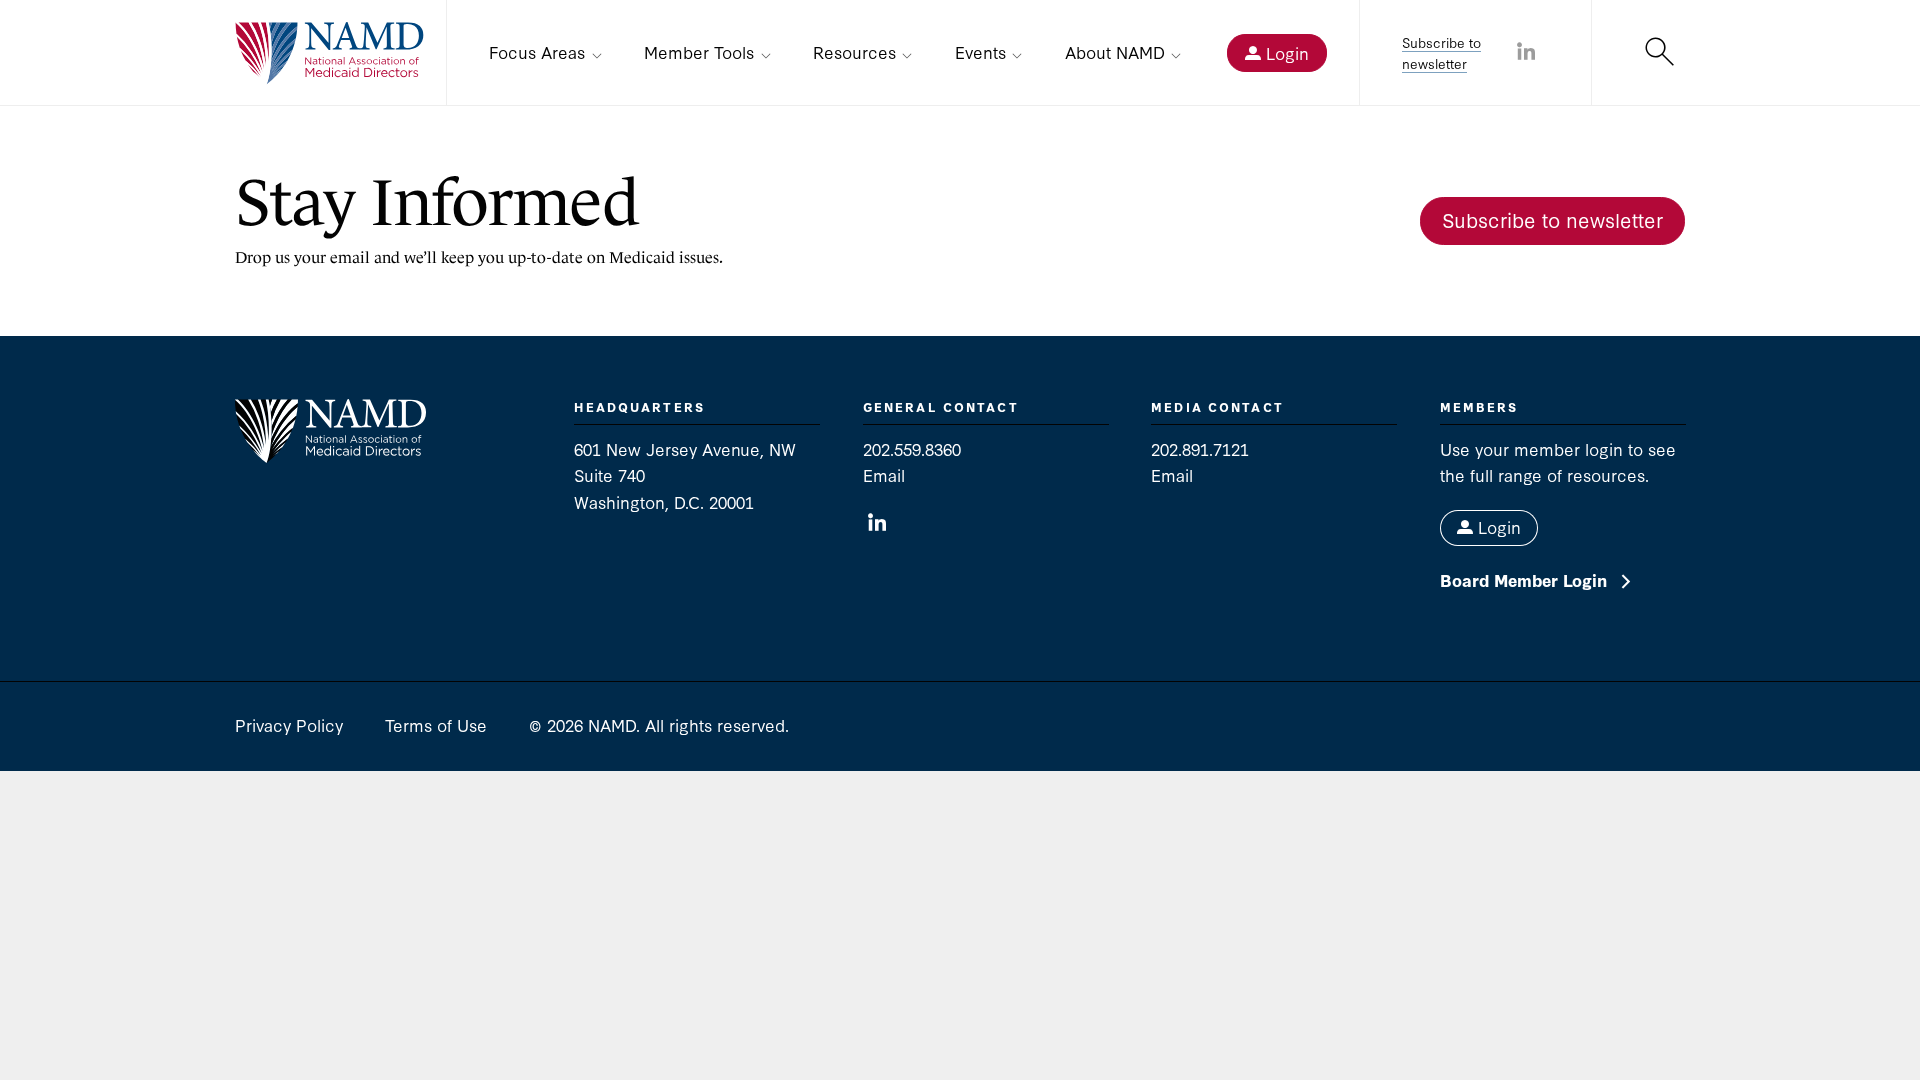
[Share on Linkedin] (1526, 53)
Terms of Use (436, 724)
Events (980, 51)
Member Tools (699, 51)
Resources (854, 51)
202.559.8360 (912, 448)
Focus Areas (537, 51)
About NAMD (1115, 51)
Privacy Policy (289, 724)
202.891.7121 (1200, 448)
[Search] (1659, 53)
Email (884, 474)
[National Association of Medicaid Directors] (330, 53)
